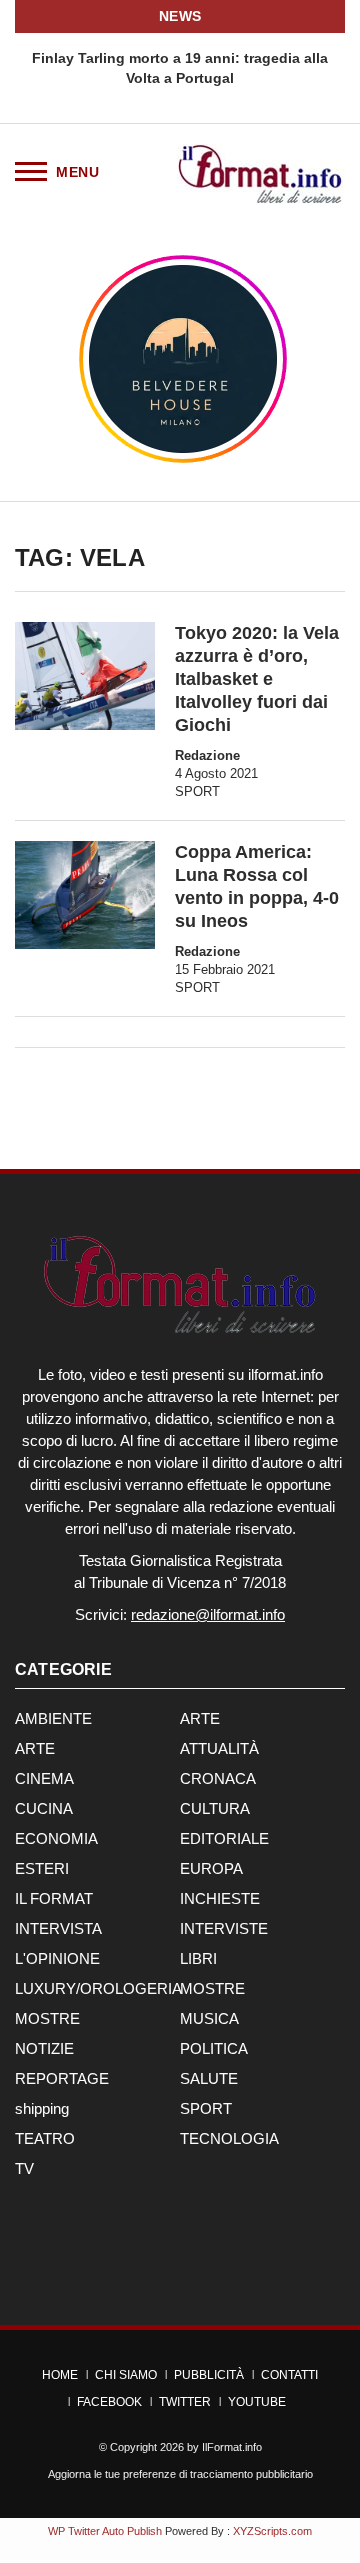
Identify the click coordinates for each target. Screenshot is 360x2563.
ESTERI (42, 1868)
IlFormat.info (232, 2447)
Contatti (289, 2375)
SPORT (197, 791)
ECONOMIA (56, 1838)
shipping (42, 2108)
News (180, 16)
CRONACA (218, 1778)
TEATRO (45, 2138)
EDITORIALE (224, 1838)
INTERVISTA (58, 1928)
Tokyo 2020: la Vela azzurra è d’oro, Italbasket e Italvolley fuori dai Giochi (257, 679)
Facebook (109, 2402)
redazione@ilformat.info (208, 1614)
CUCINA (44, 1808)
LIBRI (198, 1958)
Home (60, 2375)
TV (24, 2168)
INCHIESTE (220, 1898)
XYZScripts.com (272, 2531)
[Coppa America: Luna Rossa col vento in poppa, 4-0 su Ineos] (85, 895)
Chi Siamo (126, 2375)
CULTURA (215, 1808)
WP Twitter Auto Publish (105, 2531)
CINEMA (44, 1778)
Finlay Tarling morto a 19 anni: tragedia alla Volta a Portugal (180, 68)
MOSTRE (212, 1988)
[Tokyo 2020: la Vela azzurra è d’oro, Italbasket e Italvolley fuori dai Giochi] (85, 676)
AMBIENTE (53, 1718)
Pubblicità (209, 2375)
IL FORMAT (54, 1898)
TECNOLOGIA (229, 2138)
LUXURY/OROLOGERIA (98, 1988)
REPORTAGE (62, 2078)
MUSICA (209, 2018)
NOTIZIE (44, 2048)
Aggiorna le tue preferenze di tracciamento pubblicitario (180, 2474)
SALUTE (209, 2078)
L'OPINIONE (57, 1958)
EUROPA (211, 1868)
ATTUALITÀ (219, 1748)
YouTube (257, 2402)
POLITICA (214, 2048)
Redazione (207, 755)
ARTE (200, 1718)
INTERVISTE (224, 1928)
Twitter (185, 2402)
